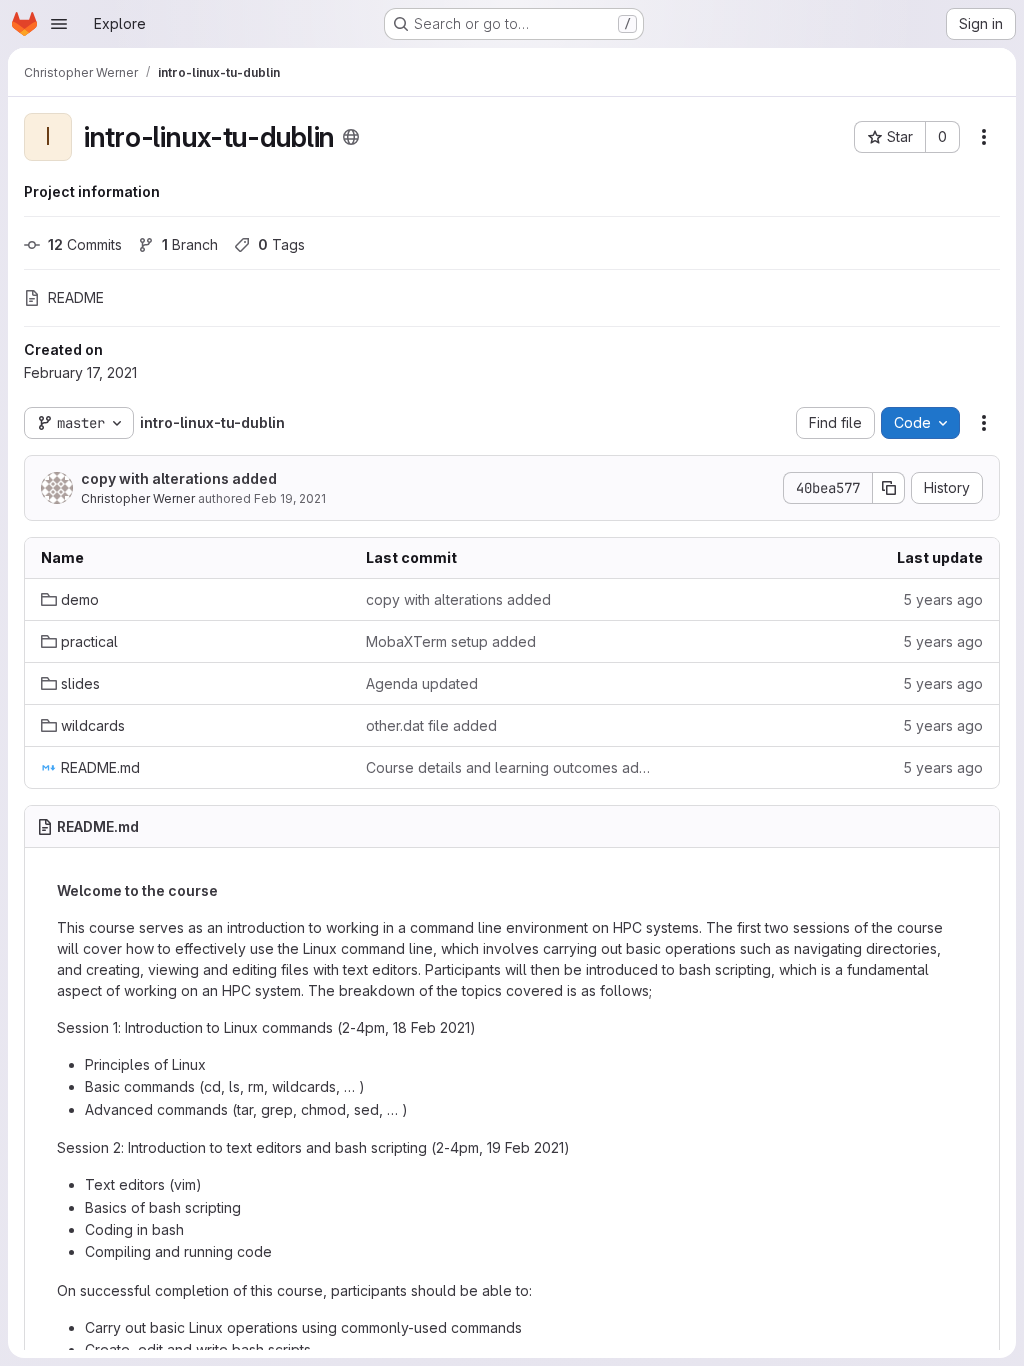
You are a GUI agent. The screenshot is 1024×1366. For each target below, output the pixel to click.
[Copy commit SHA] (889, 488)
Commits (85, 244)
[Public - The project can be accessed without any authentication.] (351, 137)
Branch (190, 244)
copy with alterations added (179, 478)
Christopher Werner (138, 498)
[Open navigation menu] (59, 24)
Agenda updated (422, 683)
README (76, 297)
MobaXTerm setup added (451, 641)
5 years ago (943, 599)
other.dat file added (431, 725)
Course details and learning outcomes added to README (512, 767)
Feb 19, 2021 (290, 498)
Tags (281, 244)
